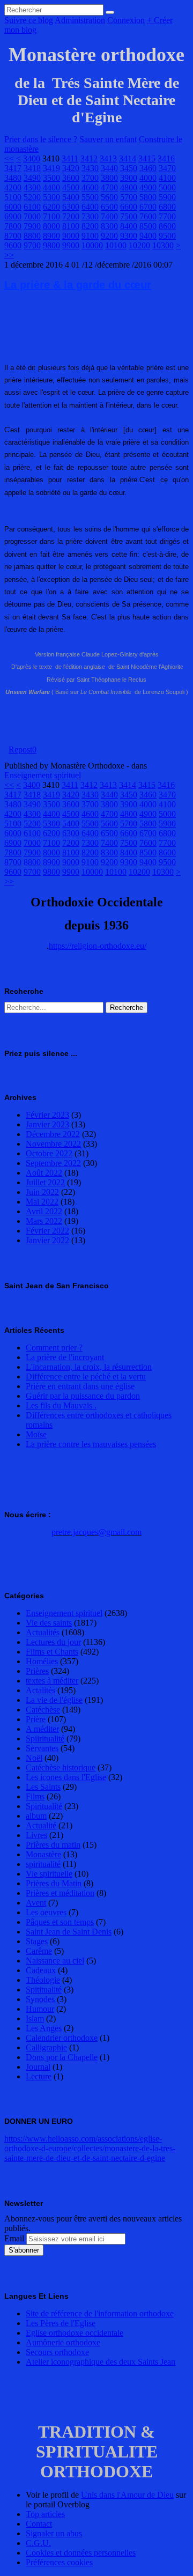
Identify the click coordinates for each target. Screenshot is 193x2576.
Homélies (42, 1661)
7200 (71, 216)
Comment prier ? (54, 1348)
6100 (32, 207)
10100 (116, 245)
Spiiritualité (45, 1739)
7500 (129, 216)
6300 (71, 207)
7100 (51, 216)
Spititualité (44, 1990)
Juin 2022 (42, 1192)
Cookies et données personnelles (81, 2553)
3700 (90, 178)
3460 (148, 168)
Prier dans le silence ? (41, 139)
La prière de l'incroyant (65, 1357)
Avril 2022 (44, 1211)
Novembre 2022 (53, 1144)
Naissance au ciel (55, 1961)
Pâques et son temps (60, 1922)
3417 (13, 168)
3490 (32, 178)
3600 (71, 178)
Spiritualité (44, 1806)
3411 (70, 158)
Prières (37, 1671)
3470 (167, 168)
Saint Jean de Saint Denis (69, 1932)
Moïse (36, 1434)
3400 (32, 158)
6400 (90, 207)
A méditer (42, 1729)
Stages (37, 1941)
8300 (109, 226)
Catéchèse (43, 1710)
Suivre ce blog (29, 20)
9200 (109, 236)
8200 (90, 226)
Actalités (40, 1690)
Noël (34, 1758)
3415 (147, 158)
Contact (39, 2524)
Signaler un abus (54, 2533)
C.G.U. (38, 2543)
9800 (51, 245)
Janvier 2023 (47, 1124)
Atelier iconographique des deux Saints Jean (101, 2362)
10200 (139, 245)
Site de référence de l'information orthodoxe (100, 2313)
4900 (148, 187)
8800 (32, 236)
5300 (51, 197)
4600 (90, 187)
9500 (167, 236)
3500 (51, 178)
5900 (167, 197)
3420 (71, 168)
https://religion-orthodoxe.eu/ (98, 946)
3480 (13, 178)
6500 (109, 207)
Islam (35, 2018)
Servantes (42, 1748)
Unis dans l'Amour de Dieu (127, 2495)
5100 (13, 197)
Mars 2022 (44, 1221)
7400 (109, 216)
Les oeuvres (46, 1912)
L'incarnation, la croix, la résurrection (89, 1367)
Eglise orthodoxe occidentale (75, 2333)
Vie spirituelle (49, 1874)
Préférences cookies (59, 2562)
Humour (40, 2009)
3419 (51, 168)
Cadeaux (41, 1970)
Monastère (43, 1854)
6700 (148, 207)
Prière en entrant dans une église (80, 1386)
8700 (13, 236)
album (36, 1816)
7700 (167, 216)
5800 (148, 197)
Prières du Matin (54, 1883)
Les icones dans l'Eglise (66, 1777)
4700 (109, 187)
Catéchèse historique (61, 1767)
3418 (32, 168)
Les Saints (43, 1787)
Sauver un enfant (108, 139)
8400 (129, 226)
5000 (167, 187)
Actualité (41, 1825)
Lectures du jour (53, 1642)
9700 (32, 245)
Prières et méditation (60, 1893)
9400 (148, 236)
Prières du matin (53, 1845)
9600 (13, 245)
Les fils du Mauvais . (61, 1405)
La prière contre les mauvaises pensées (91, 1444)
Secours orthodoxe (57, 2352)
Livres (36, 1835)
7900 (32, 226)
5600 (109, 197)
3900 (129, 178)
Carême (39, 1951)
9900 (71, 245)
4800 (129, 187)
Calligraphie (46, 2047)
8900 (51, 236)
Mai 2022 (42, 1202)
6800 (167, 207)
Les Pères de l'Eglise (61, 2323)
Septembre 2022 (53, 1163)
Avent (36, 1903)
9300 (129, 236)
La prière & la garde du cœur (78, 285)
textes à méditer (52, 1681)
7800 (13, 226)
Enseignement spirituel (43, 775)
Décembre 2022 (53, 1134)
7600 (148, 216)
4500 (71, 187)
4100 (167, 178)
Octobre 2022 (49, 1153)
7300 (90, 216)
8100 (71, 226)
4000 (148, 178)
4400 (51, 187)
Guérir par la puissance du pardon (83, 1396)
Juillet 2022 (45, 1182)
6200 (51, 207)
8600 (167, 226)
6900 (13, 216)
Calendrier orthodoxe (62, 2038)
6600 (129, 207)
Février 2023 (47, 1115)
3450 (129, 168)
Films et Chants (52, 1652)
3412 (89, 158)
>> (9, 255)
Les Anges (44, 2028)
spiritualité (43, 1864)
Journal (38, 2067)
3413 (108, 158)
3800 (109, 178)
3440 (109, 168)
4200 (13, 187)
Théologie (43, 1980)
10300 (163, 245)
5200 (32, 197)
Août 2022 (44, 1173)
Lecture (39, 2076)
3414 (128, 158)
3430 (90, 168)
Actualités (43, 1632)
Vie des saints (49, 1623)
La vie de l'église (54, 1700)
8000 (51, 226)
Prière (36, 1719)
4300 (32, 187)
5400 (71, 197)
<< (9, 158)
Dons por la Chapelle (62, 2057)
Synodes (40, 1999)
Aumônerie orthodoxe (63, 2342)
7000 (32, 216)
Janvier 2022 (47, 1240)
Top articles (45, 2514)
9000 (71, 236)
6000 (13, 207)
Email (14, 2238)
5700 (129, 197)
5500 (90, 197)
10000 (92, 245)
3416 (166, 158)
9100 (90, 236)
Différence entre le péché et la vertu (86, 1376)
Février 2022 (47, 1231)
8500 (148, 226)
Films (35, 1796)
